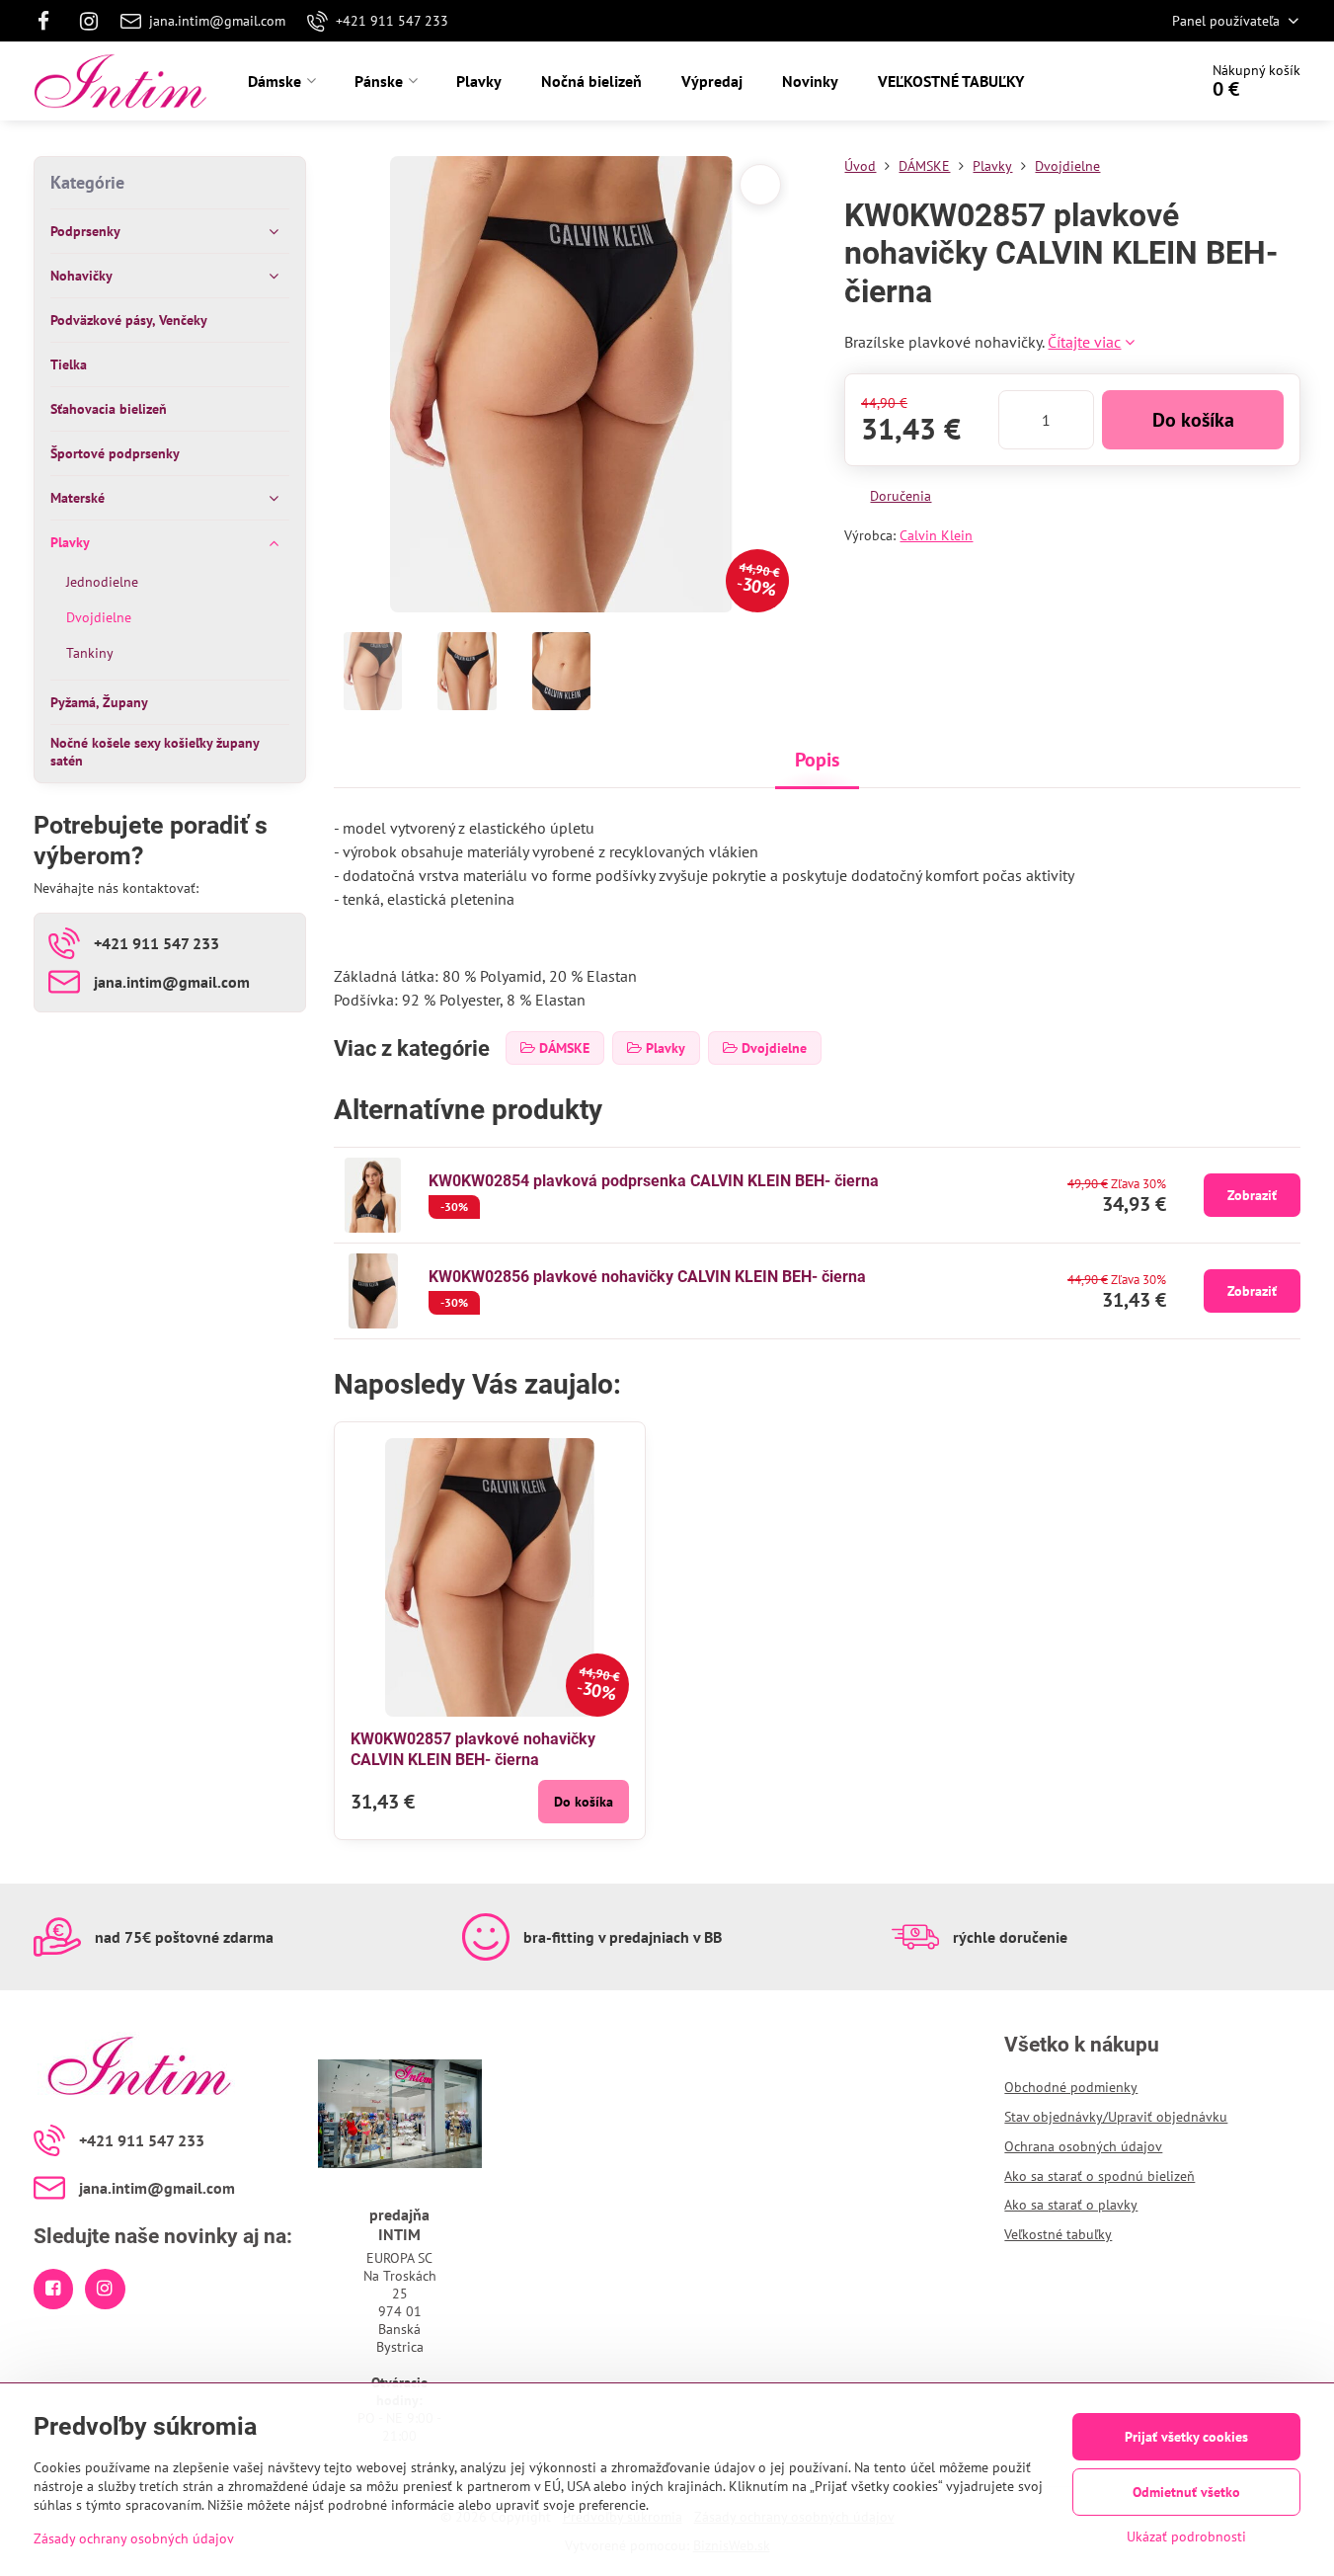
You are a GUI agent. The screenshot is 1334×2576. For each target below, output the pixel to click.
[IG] (89, 21)
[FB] (50, 21)
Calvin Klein (936, 535)
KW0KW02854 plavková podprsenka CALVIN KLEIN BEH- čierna (654, 1181)
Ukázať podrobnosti (1186, 2536)
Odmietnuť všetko (1186, 2492)
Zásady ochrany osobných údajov (134, 2538)
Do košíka (1193, 420)
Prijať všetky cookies (1186, 2437)
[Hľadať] (1127, 81)
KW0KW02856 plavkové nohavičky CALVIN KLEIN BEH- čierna (647, 1277)
